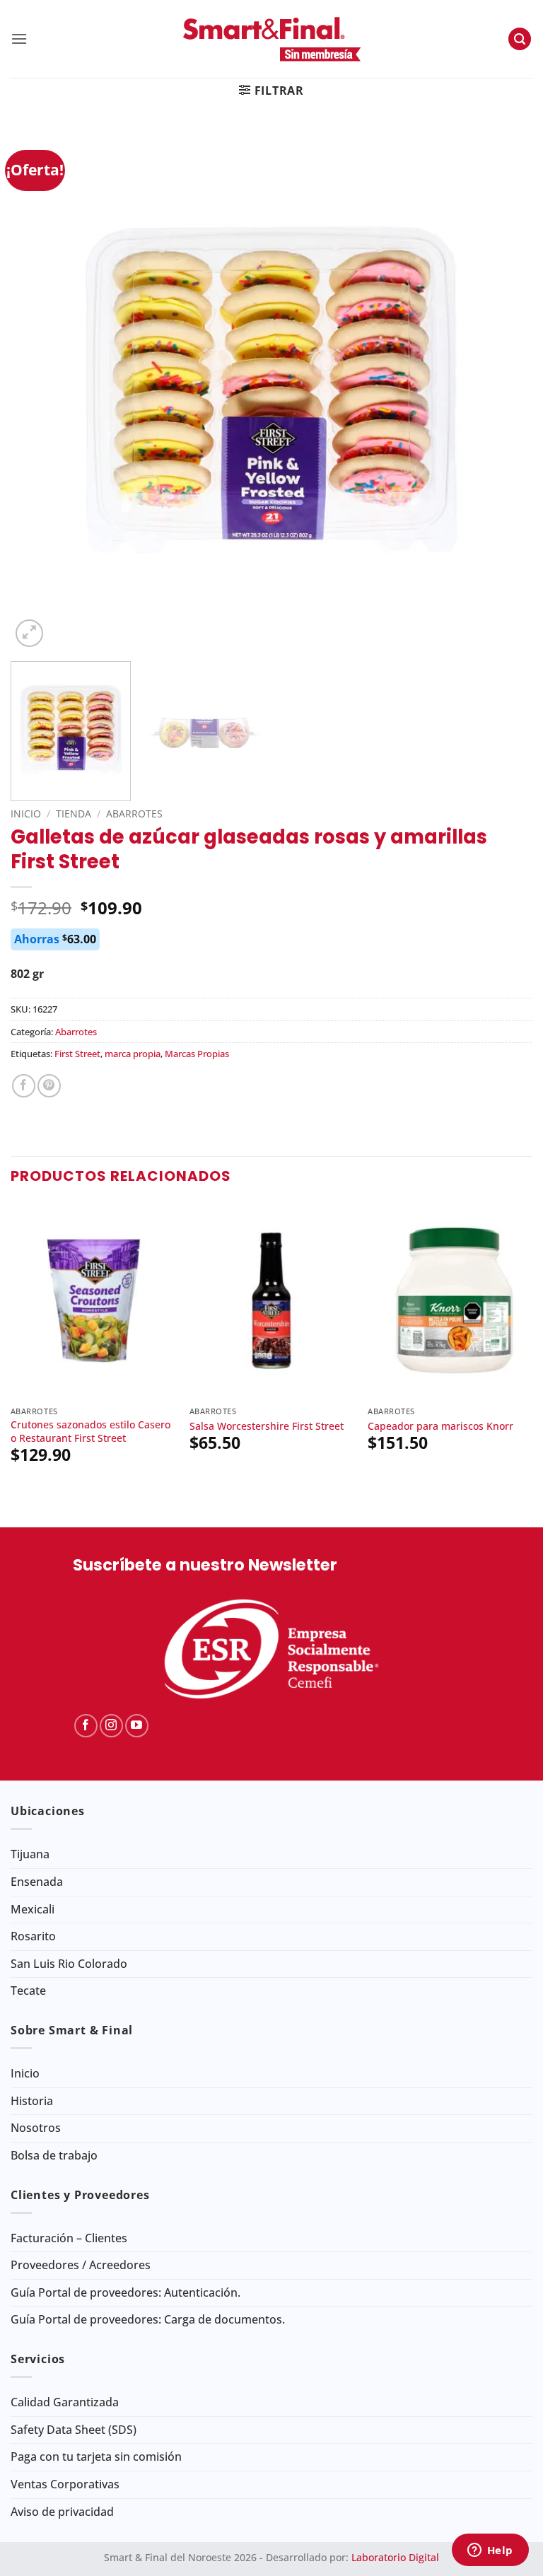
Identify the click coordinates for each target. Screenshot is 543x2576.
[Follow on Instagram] (111, 1726)
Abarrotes (134, 814)
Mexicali (33, 1909)
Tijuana (30, 1854)
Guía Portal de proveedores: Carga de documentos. (148, 2319)
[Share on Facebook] (24, 1086)
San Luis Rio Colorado (69, 1964)
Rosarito (33, 1936)
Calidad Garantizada (65, 2402)
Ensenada (37, 1882)
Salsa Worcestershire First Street (267, 1426)
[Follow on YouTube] (137, 1726)
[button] (19, 39)
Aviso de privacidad (62, 2512)
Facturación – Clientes (69, 2238)
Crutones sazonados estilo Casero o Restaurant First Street (90, 1432)
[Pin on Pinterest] (49, 1086)
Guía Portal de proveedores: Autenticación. (125, 2292)
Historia (32, 2101)
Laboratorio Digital (395, 2557)
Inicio (26, 814)
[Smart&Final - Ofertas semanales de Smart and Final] (271, 39)
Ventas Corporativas (65, 2484)
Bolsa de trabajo (54, 2155)
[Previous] (39, 390)
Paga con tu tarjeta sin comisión (96, 2456)
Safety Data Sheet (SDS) (74, 2430)
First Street (77, 1054)
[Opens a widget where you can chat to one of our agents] (490, 2551)
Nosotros (36, 2128)
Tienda (74, 814)
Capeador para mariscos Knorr (440, 1426)
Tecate (28, 1991)
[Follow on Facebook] (86, 1726)
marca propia (133, 1054)
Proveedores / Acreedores (81, 2265)
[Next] (504, 390)
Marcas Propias (197, 1054)
